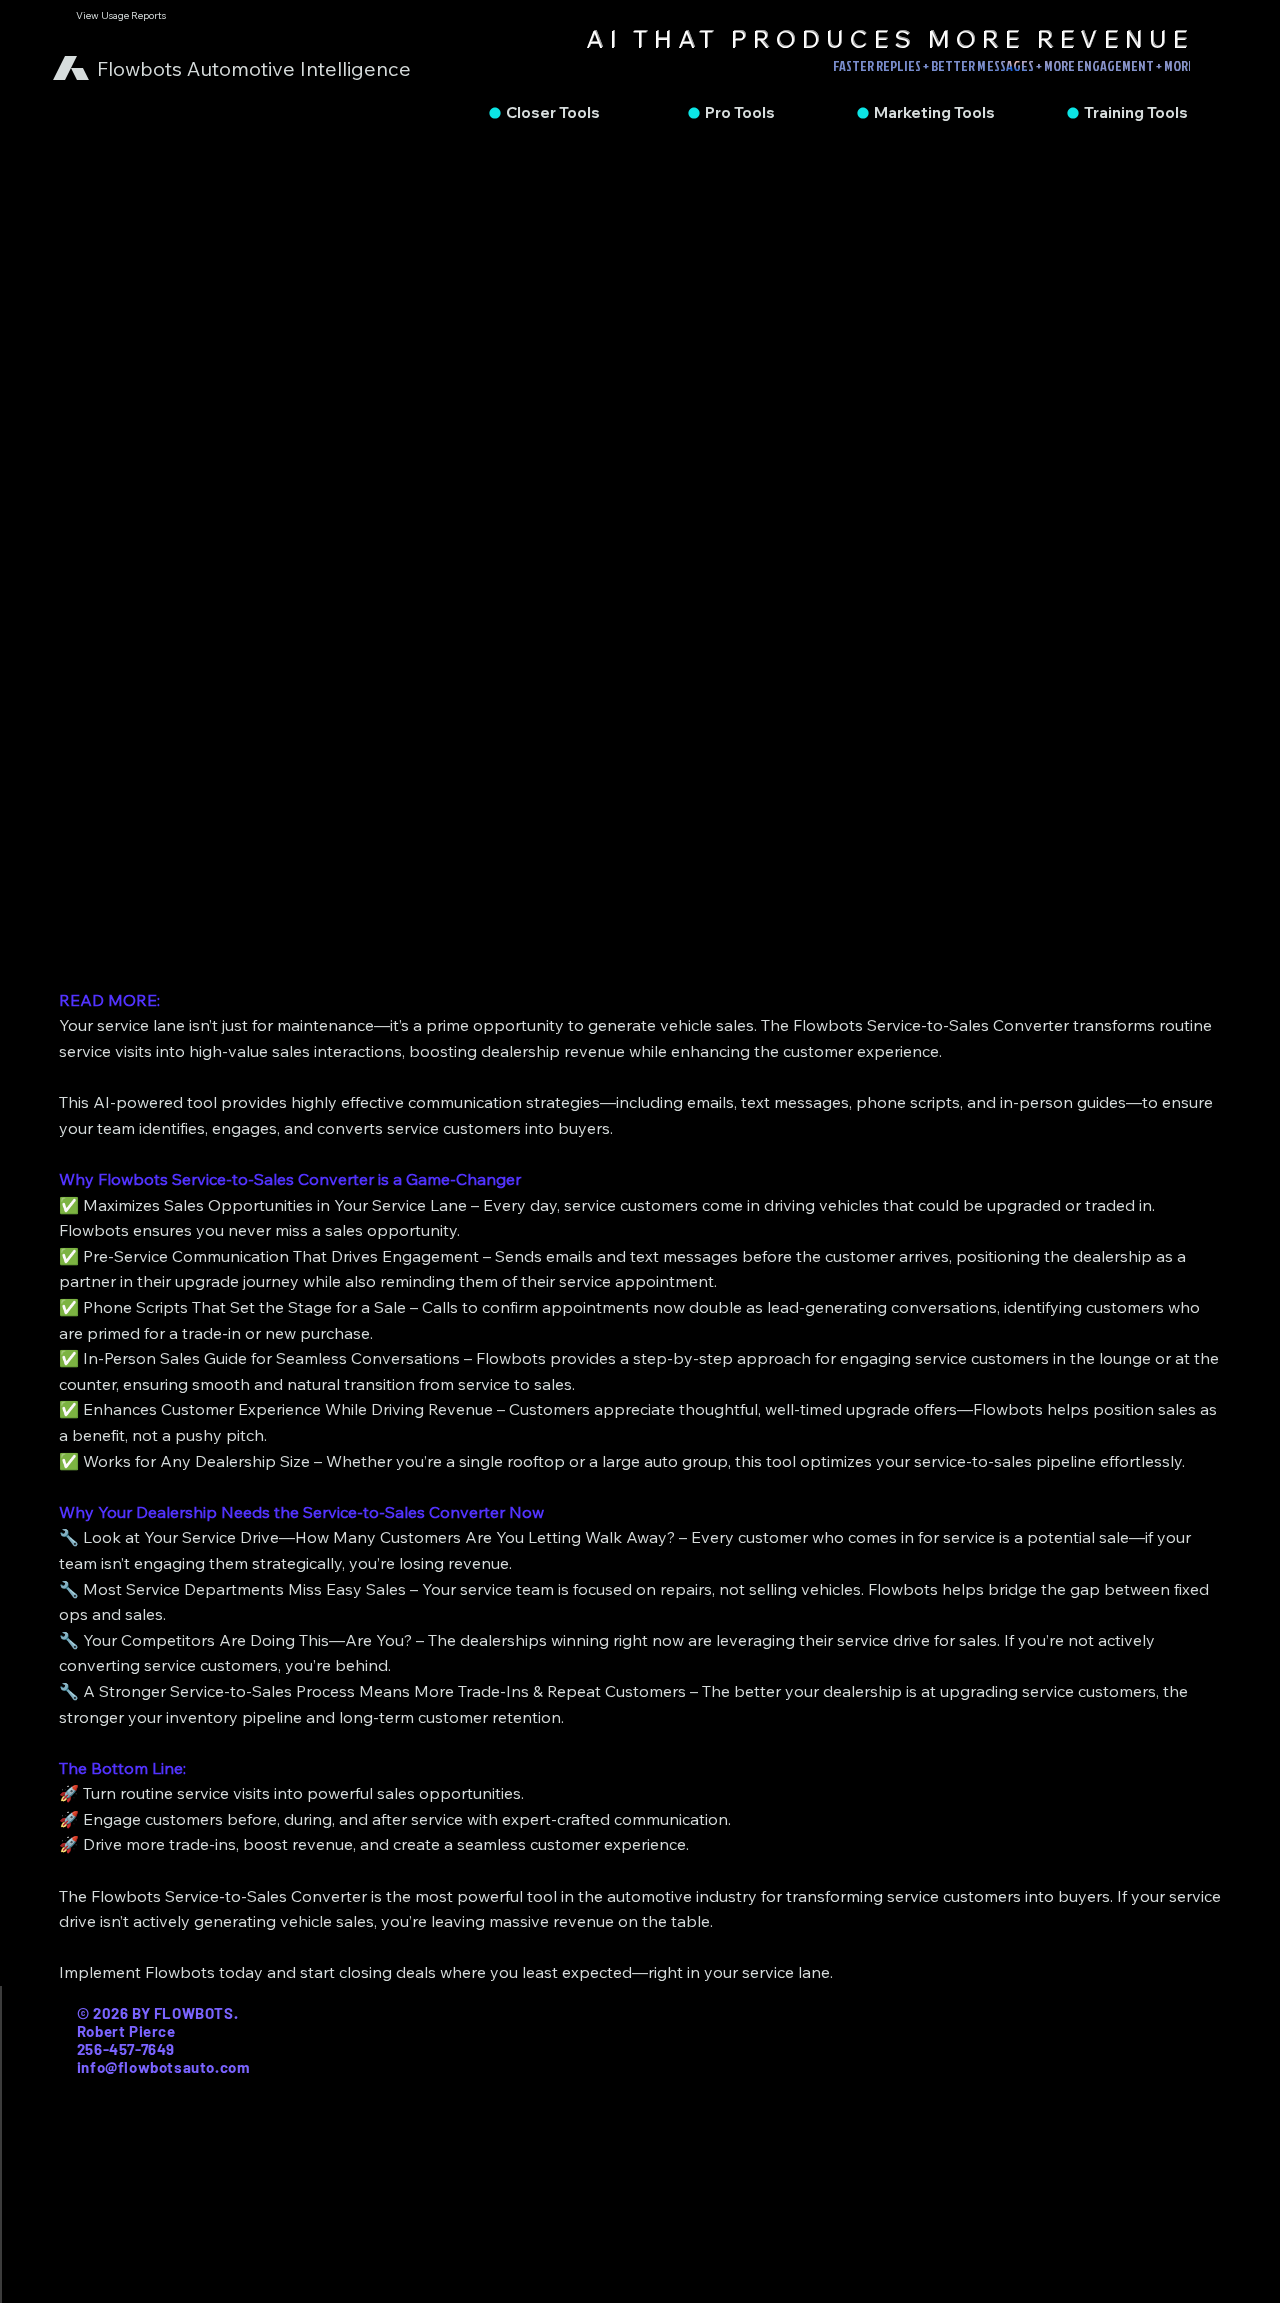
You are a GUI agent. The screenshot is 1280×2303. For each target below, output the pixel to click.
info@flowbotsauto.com (164, 2067)
